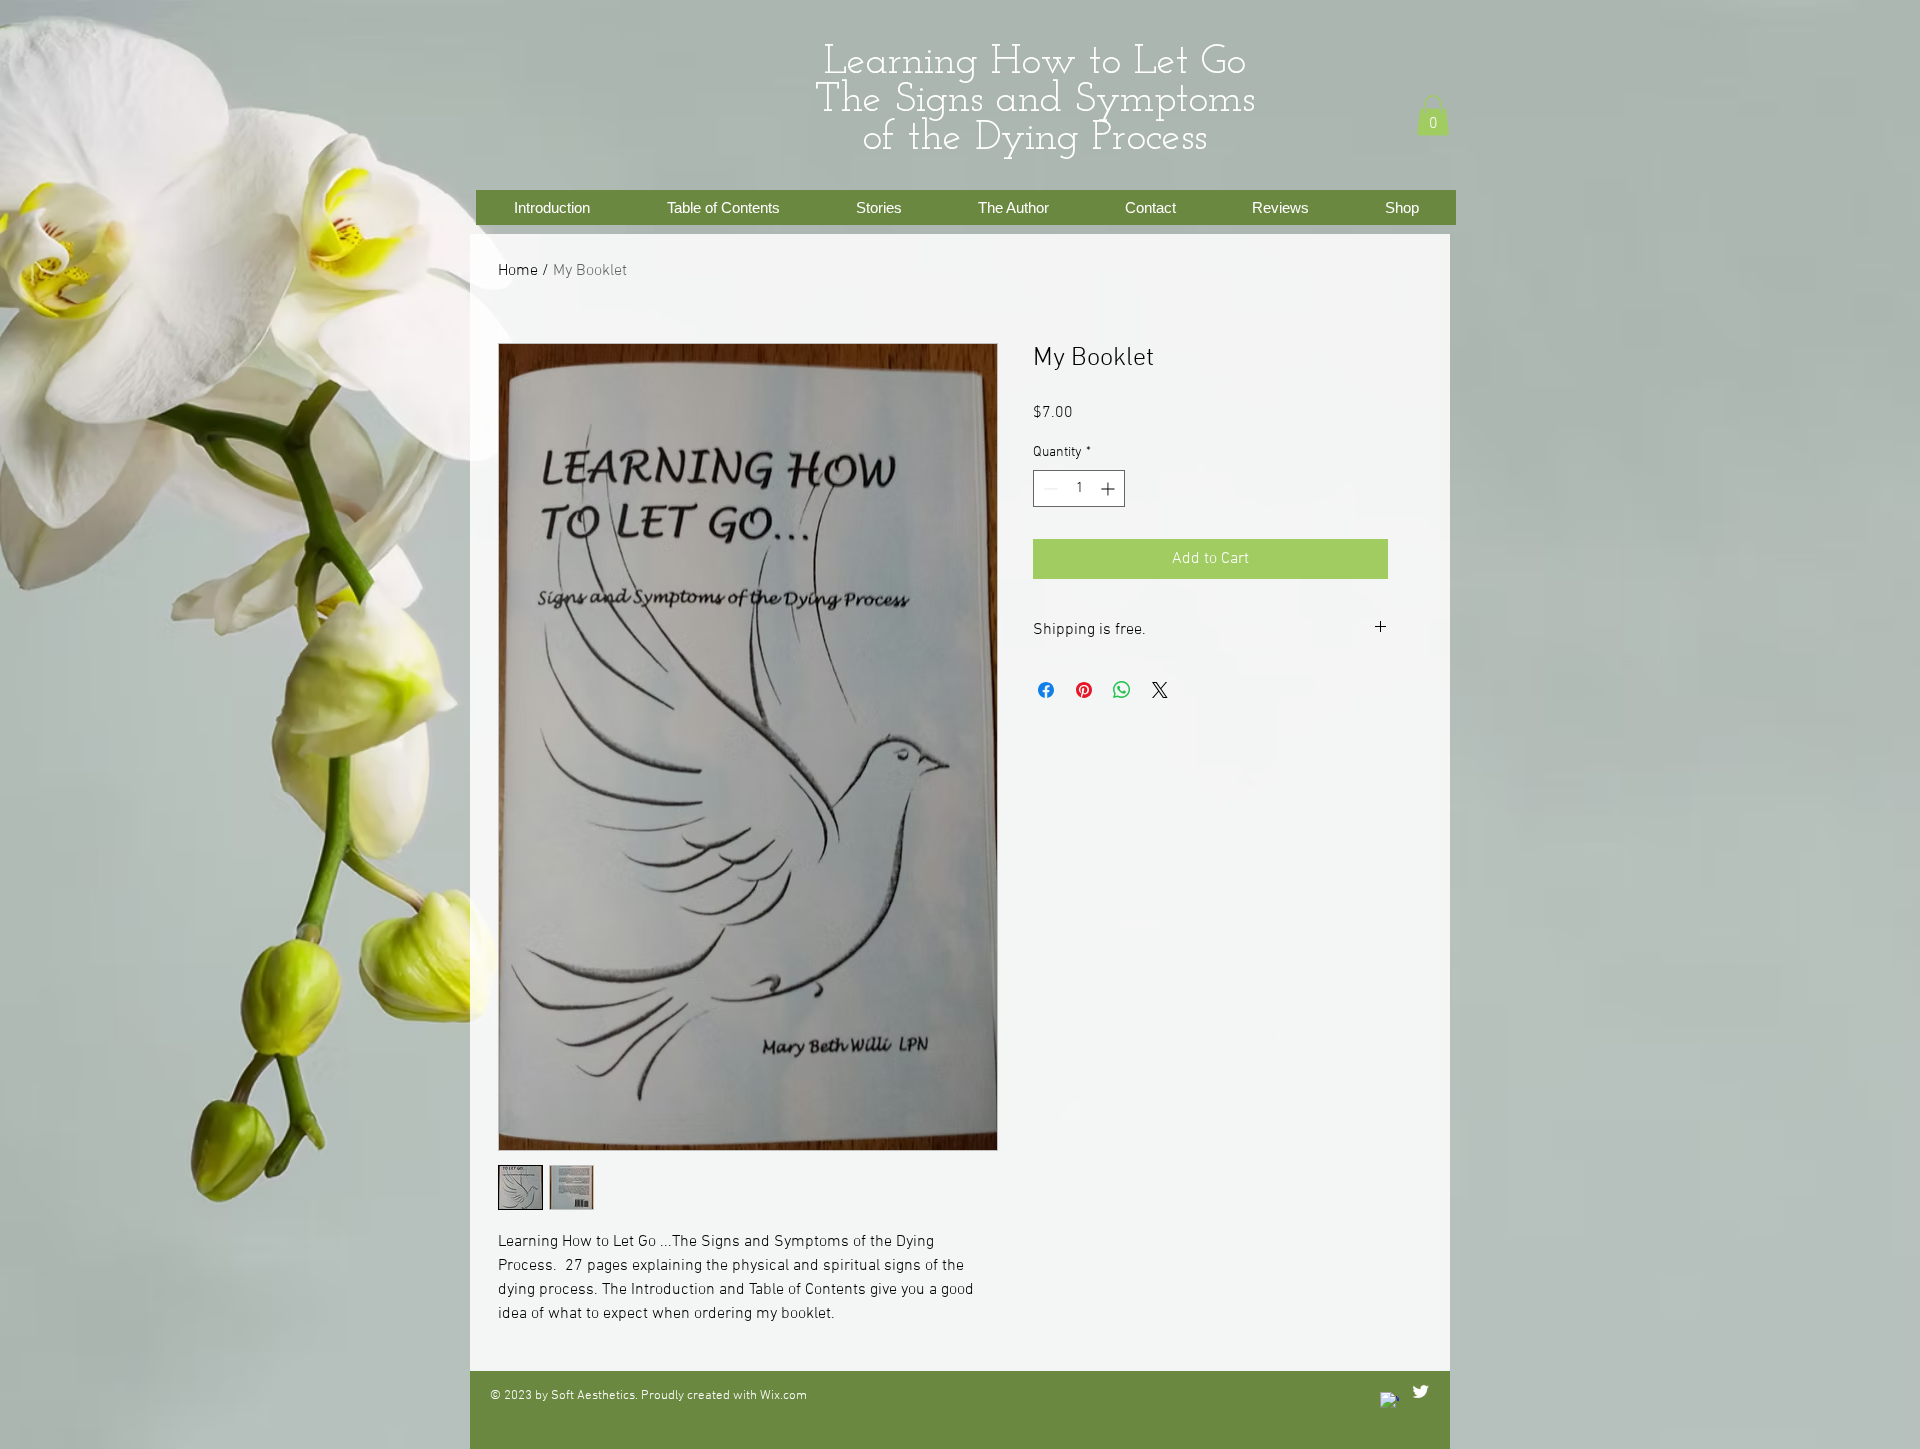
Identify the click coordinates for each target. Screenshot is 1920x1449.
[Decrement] (1048, 488)
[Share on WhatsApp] (1122, 690)
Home (518, 271)
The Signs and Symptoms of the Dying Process (1035, 119)
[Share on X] (1160, 690)
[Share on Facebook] (1046, 690)
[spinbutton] (1079, 488)
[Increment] (1109, 488)
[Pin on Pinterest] (1084, 690)
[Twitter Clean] (1420, 1391)
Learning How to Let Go (1035, 62)
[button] (1433, 115)
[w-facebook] (1389, 1401)
